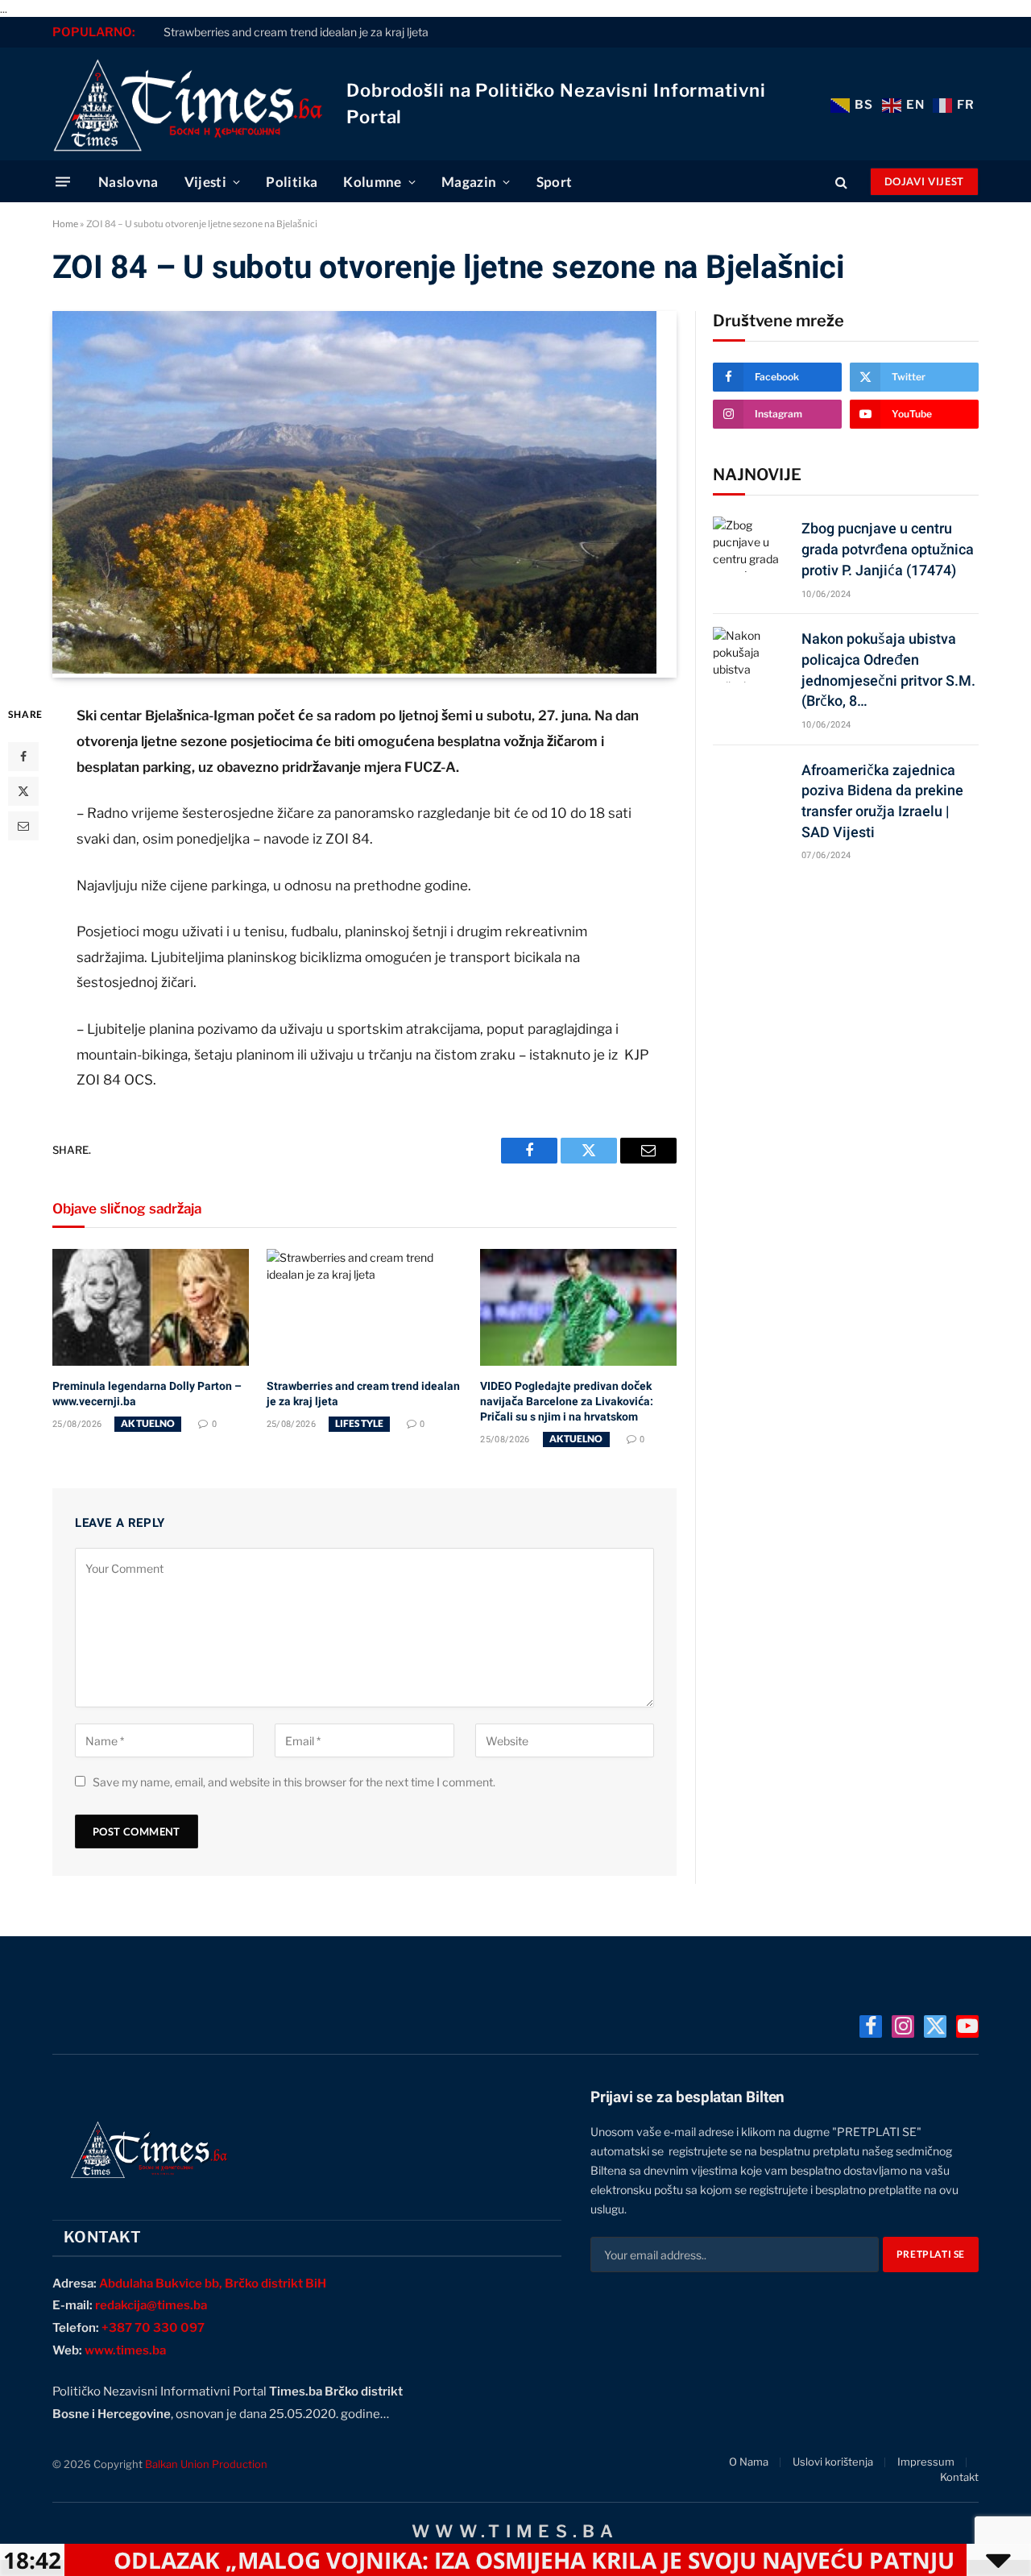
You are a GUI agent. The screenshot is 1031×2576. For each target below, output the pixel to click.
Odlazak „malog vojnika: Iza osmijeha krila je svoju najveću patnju (436, 2560)
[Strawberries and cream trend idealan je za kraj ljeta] (365, 1307)
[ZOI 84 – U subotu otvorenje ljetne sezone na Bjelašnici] (354, 669)
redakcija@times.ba (151, 2305)
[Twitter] (23, 791)
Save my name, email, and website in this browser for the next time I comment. (294, 1782)
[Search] (841, 182)
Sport (555, 182)
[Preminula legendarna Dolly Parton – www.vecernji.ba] (151, 1307)
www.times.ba (125, 2350)
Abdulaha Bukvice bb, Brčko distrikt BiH (213, 2284)
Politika (292, 182)
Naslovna (128, 182)
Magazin (469, 182)
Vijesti (205, 182)
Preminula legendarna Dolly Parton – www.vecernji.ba (147, 1394)
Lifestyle (359, 1423)
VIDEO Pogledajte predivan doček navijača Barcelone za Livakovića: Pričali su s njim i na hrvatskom (567, 1401)
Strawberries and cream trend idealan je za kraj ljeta (296, 32)
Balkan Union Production (206, 2464)
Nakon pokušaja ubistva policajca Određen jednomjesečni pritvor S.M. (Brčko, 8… (888, 670)
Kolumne (372, 182)
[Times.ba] (187, 104)
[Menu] (63, 182)
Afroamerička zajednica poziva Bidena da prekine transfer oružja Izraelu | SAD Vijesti (882, 801)
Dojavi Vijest (924, 181)
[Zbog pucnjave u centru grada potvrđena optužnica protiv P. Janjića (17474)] (750, 544)
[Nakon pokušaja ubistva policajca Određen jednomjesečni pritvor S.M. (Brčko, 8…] (750, 655)
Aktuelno (148, 1423)
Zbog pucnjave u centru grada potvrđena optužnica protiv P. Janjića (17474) (888, 549)
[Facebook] (23, 757)
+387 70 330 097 (153, 2328)
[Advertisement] (846, 1000)
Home (65, 224)
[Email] (23, 826)
